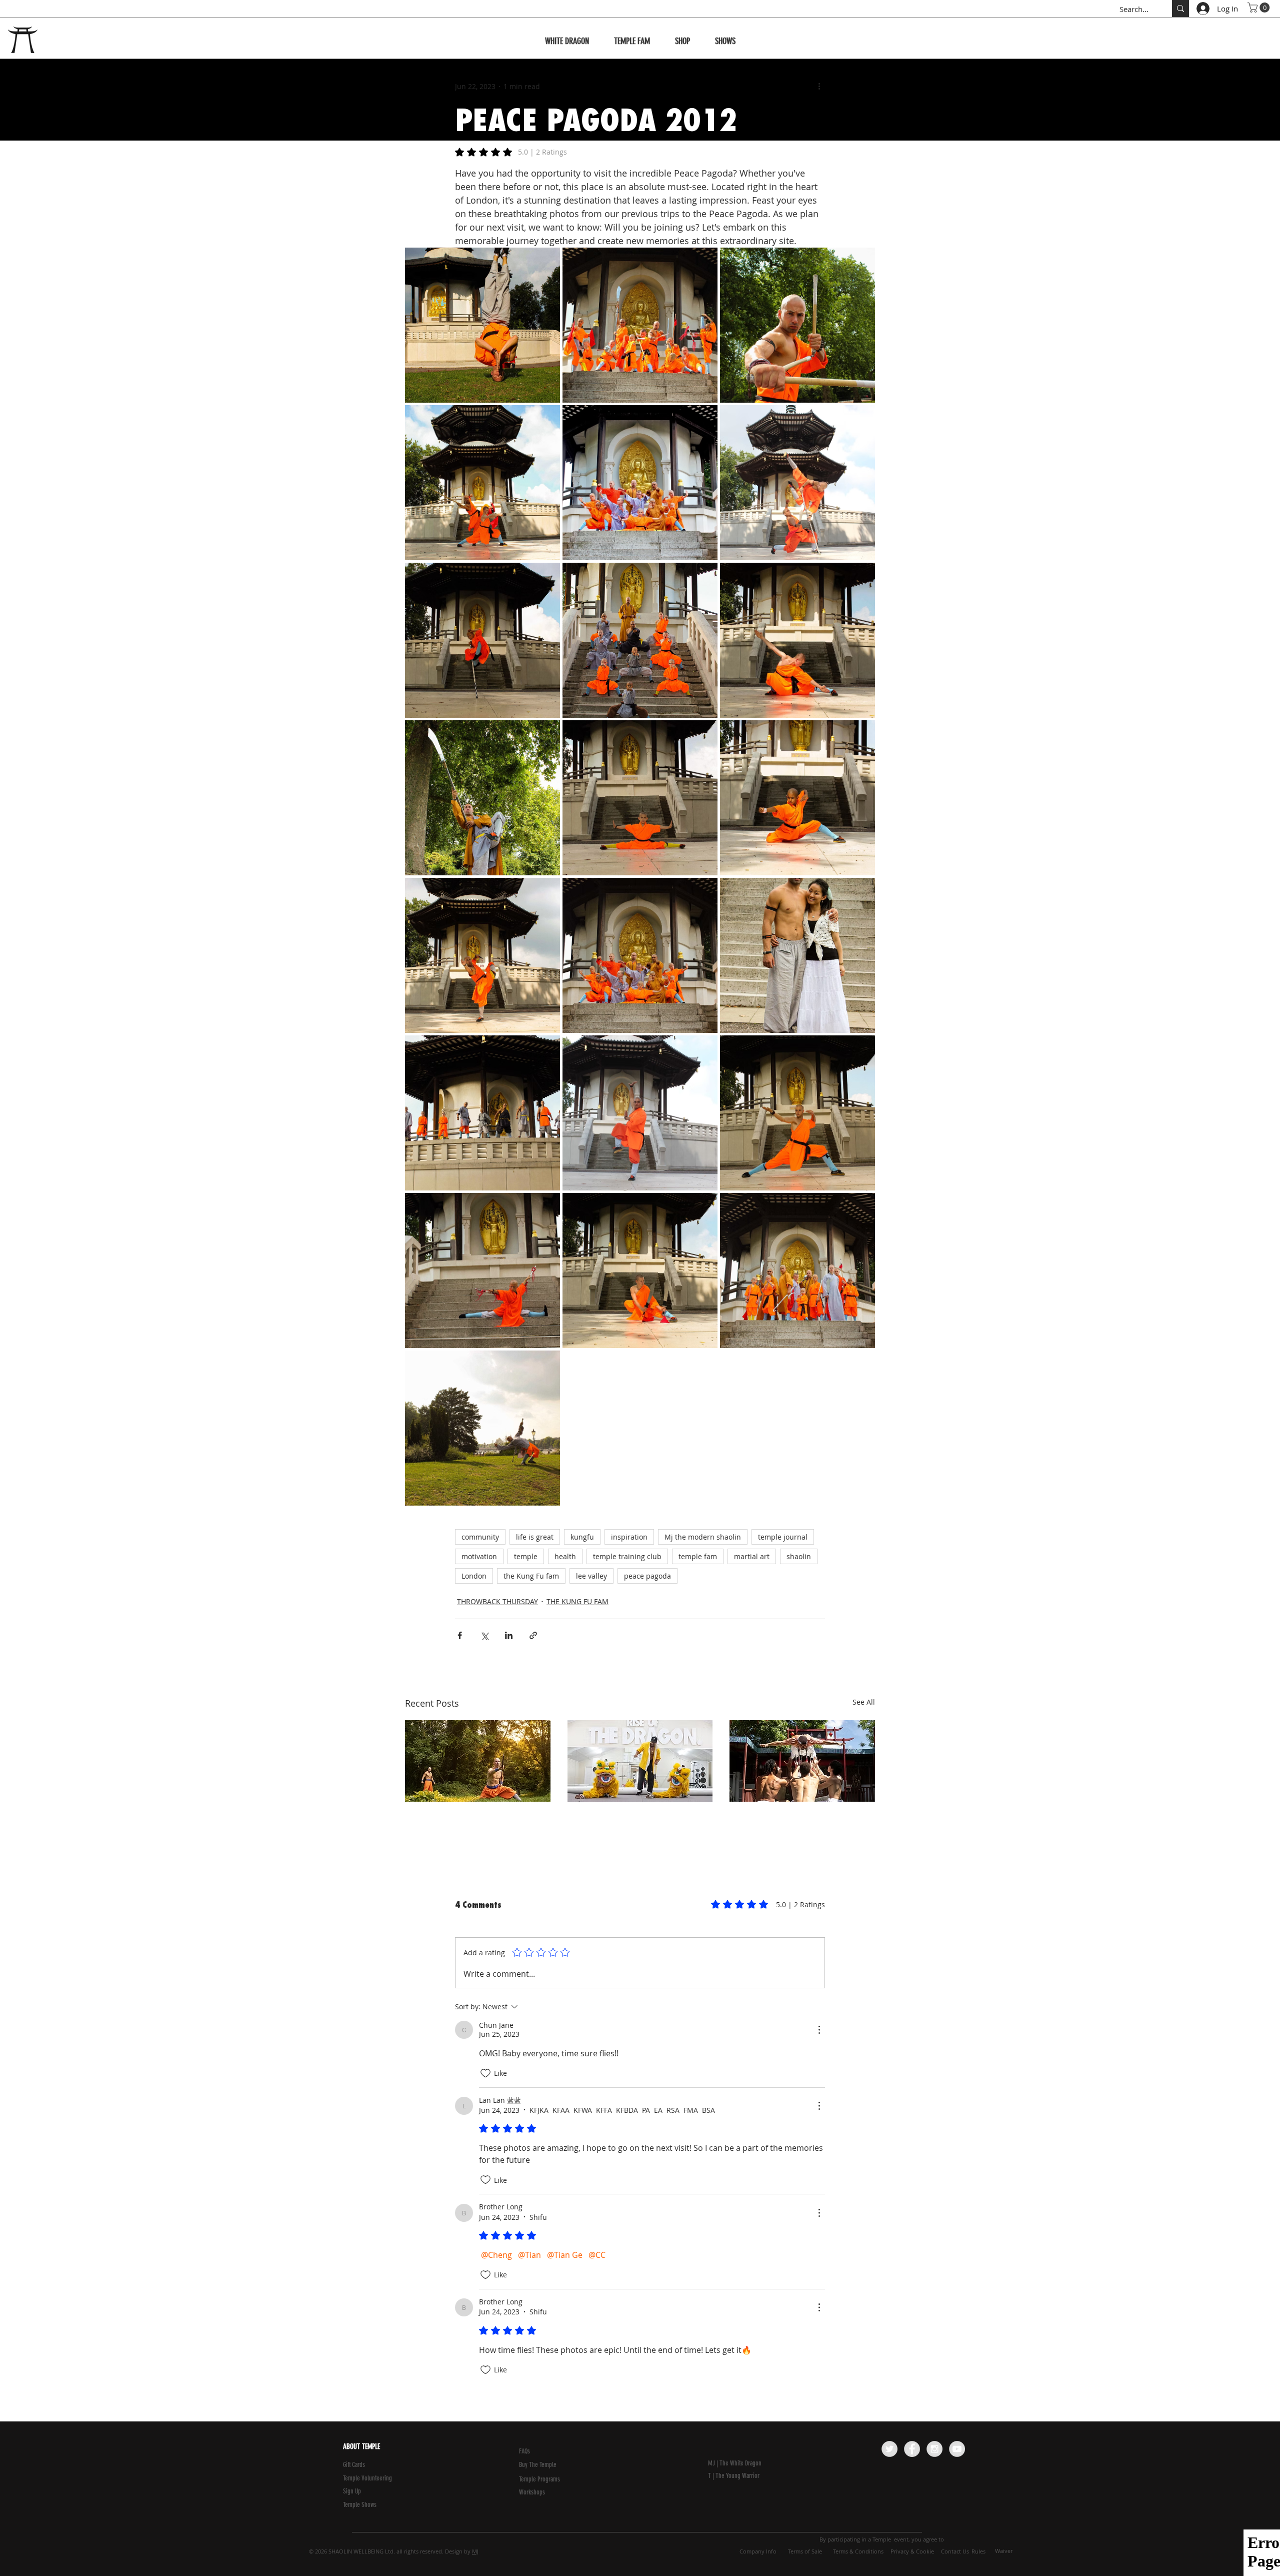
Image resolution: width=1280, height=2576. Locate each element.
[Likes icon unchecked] (485, 2073)
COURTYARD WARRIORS (788, 1819)
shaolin (799, 1556)
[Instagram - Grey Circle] (934, 2449)
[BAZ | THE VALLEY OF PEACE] (478, 1761)
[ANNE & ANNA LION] (640, 1761)
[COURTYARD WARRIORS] (802, 1761)
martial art (752, 1556)
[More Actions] (819, 2030)
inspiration (629, 1537)
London (474, 1576)
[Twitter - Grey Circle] (889, 2449)
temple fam (698, 1556)
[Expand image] (482, 325)
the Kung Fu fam (531, 1576)
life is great (535, 1537)
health (565, 1556)
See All (864, 1702)
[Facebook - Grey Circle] (912, 2449)
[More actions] (819, 86)
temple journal (783, 1537)
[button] (1260, 8)
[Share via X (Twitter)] (484, 1635)
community (480, 1537)
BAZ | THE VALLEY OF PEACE (471, 1819)
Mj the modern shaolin (703, 1537)
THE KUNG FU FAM (577, 1601)
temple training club (627, 1556)
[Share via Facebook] (460, 1635)
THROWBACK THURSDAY (497, 1601)
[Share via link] (533, 1635)
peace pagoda (647, 1576)
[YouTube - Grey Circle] (957, 2449)
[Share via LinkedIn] (509, 1635)
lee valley (591, 1576)
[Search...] (1180, 9)
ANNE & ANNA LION (619, 1820)
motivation (479, 1556)
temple (526, 1556)
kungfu (582, 1537)
